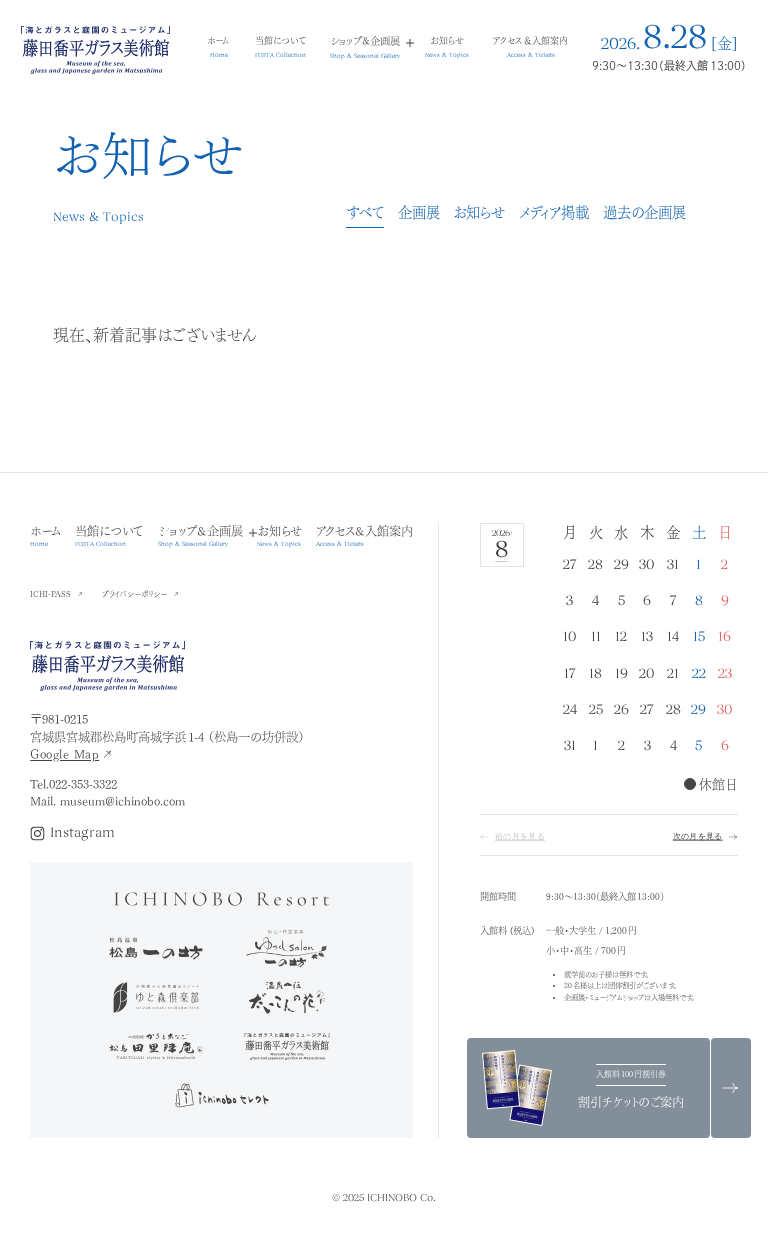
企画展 (419, 212)
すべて (365, 212)
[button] (200, 536)
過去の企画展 (644, 212)
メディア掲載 (554, 212)
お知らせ (479, 212)
